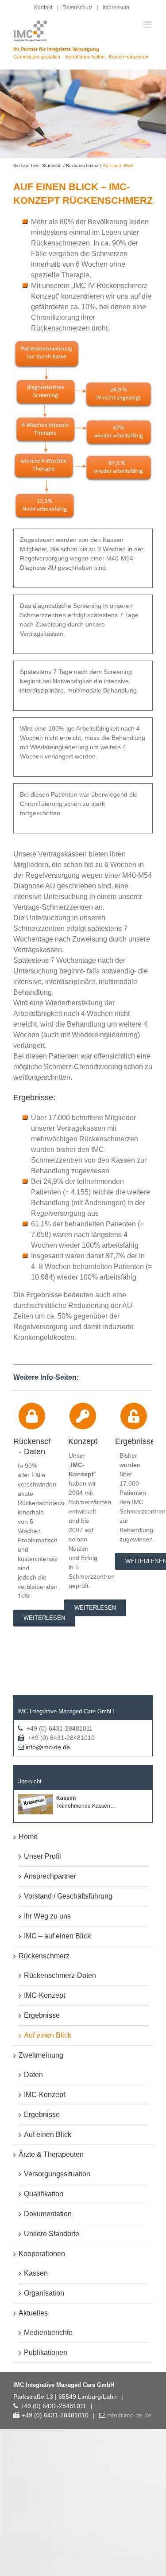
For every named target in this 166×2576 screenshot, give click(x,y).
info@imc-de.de (48, 1747)
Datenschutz (77, 8)
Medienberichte (48, 2333)
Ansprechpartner (50, 1876)
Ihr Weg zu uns (47, 1916)
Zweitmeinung (41, 2055)
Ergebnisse (42, 2015)
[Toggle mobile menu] (148, 25)
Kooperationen (42, 2254)
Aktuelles (33, 2313)
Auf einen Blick (48, 2035)
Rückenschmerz (44, 1956)
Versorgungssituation (57, 2174)
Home (28, 1837)
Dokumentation (48, 2214)
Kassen (36, 2273)
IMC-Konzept (44, 1995)
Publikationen (46, 2352)
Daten (33, 2075)
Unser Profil (42, 1856)
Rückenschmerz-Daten (60, 1975)
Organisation (44, 2293)
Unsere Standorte (52, 2234)
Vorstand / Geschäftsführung (68, 1896)
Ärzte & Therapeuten (51, 2154)
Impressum (116, 8)
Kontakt (43, 8)
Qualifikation (44, 2194)
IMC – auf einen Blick (57, 1936)
